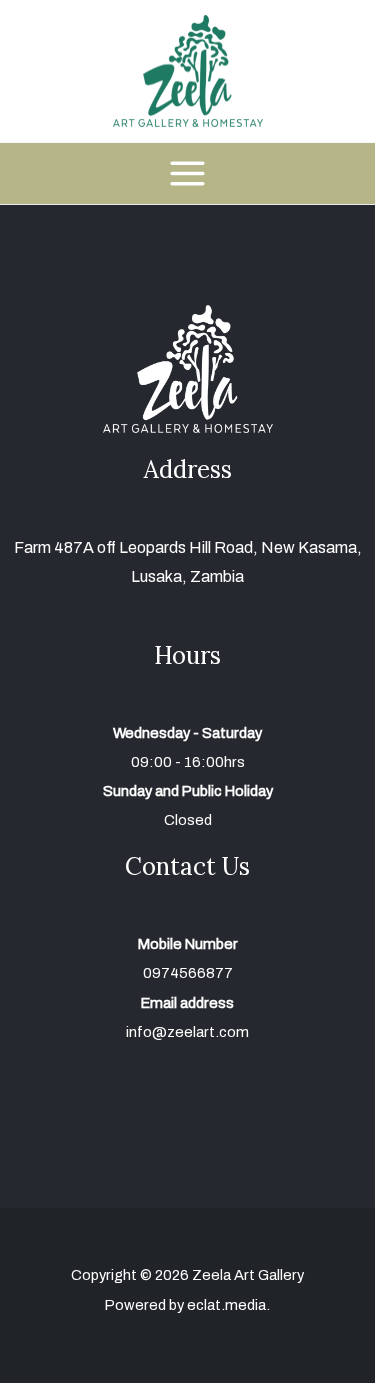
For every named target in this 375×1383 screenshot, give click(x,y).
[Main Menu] (187, 173)
